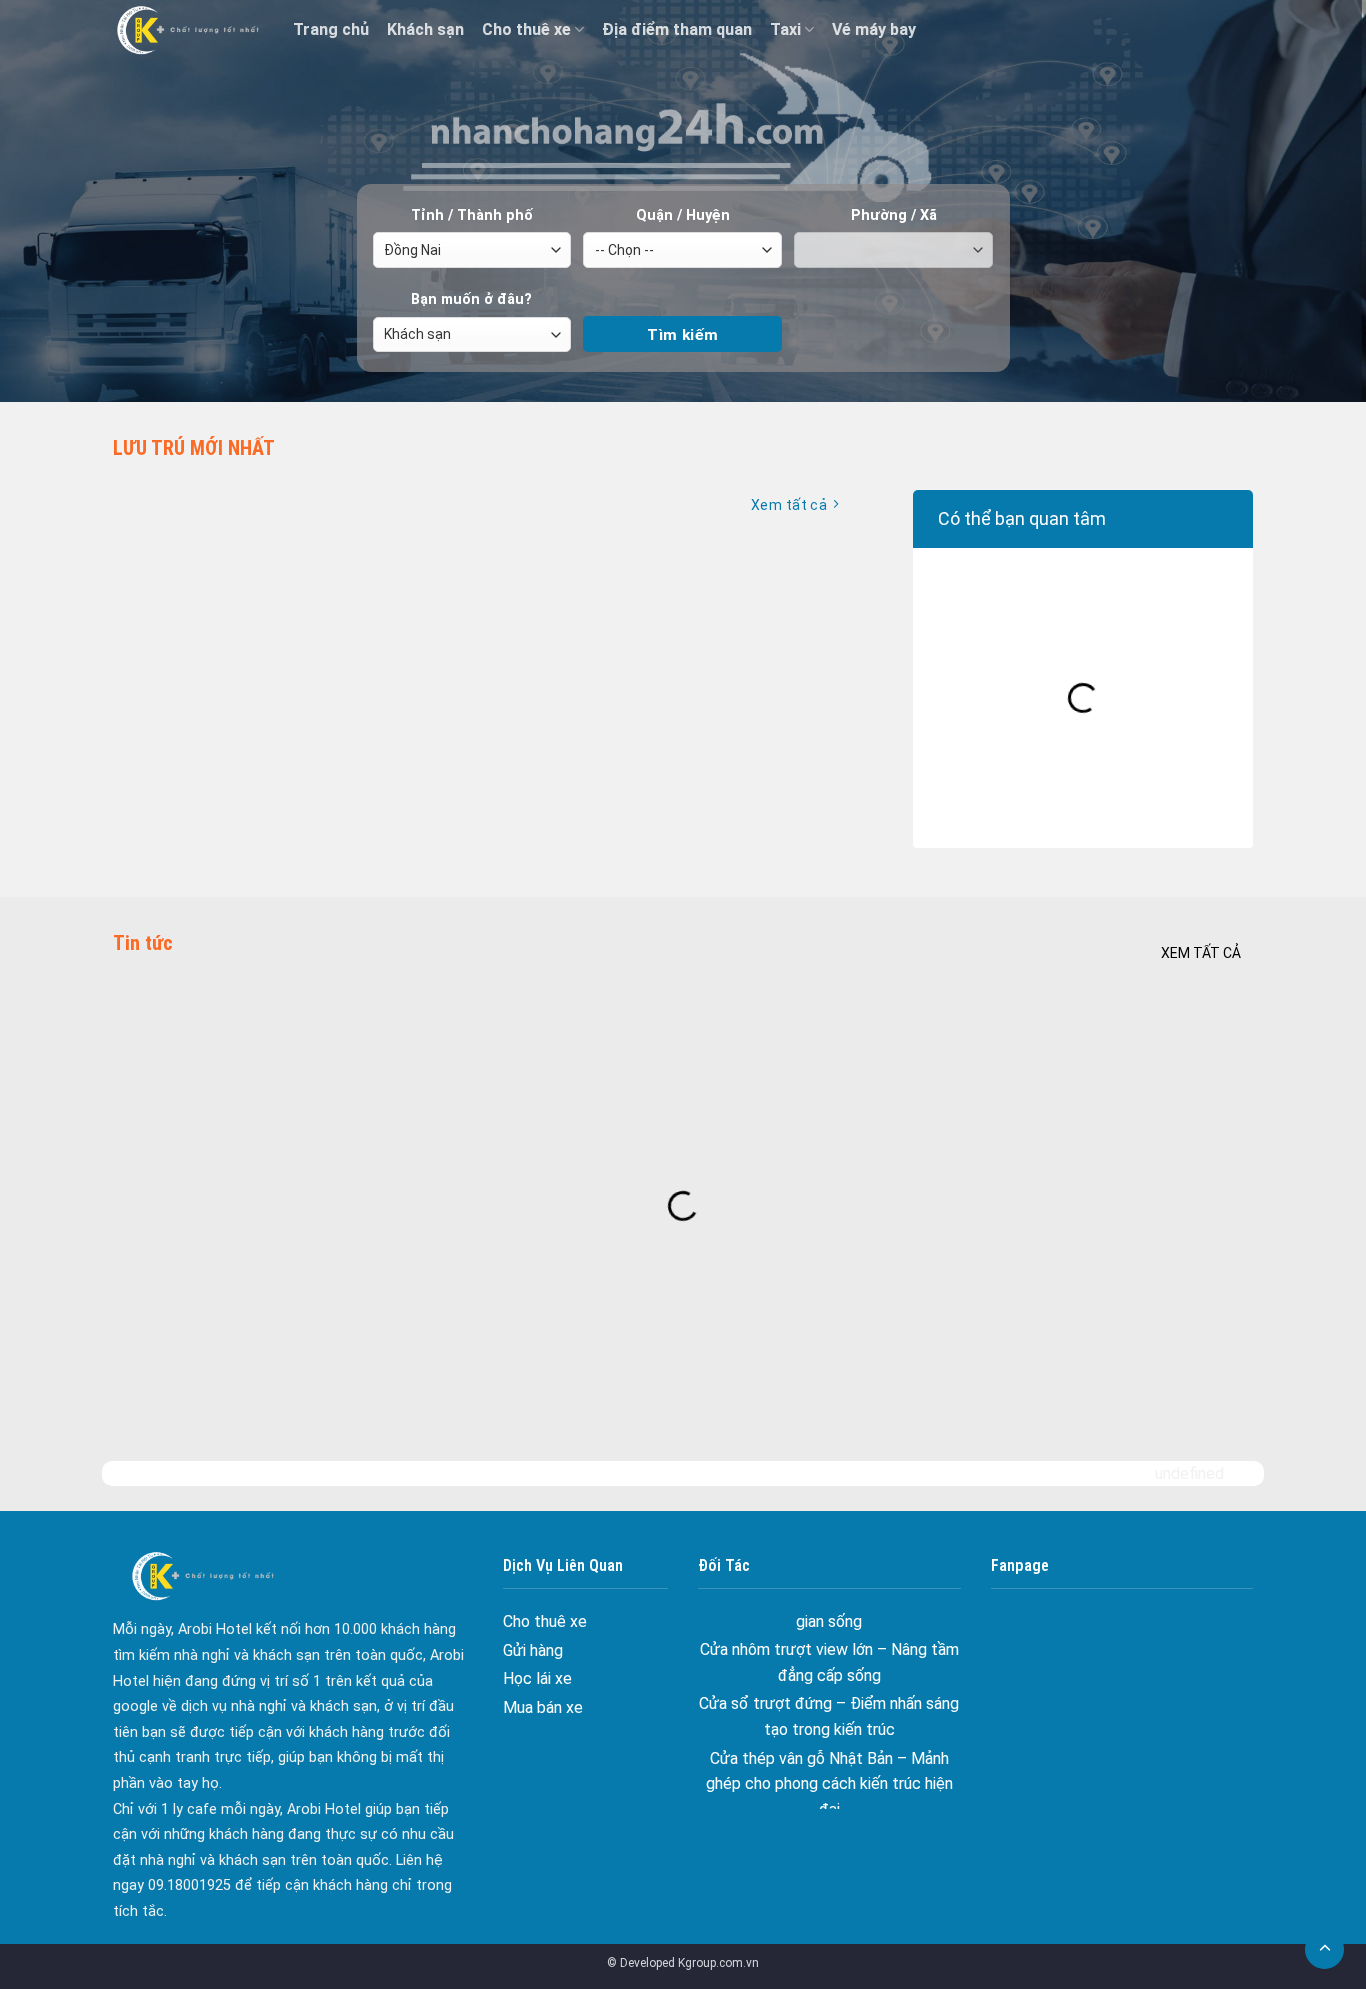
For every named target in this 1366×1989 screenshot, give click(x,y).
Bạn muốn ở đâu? (471, 299)
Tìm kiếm (682, 299)
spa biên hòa (829, 1785)
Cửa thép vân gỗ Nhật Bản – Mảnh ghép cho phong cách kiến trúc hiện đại (829, 1731)
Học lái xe (537, 1678)
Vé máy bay (874, 29)
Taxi (785, 29)
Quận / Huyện (683, 215)
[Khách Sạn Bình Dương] (188, 30)
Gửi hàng (533, 1650)
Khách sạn (425, 29)
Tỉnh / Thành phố (472, 215)
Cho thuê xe (526, 29)
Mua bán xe (543, 1707)
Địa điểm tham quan (677, 29)
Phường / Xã (894, 215)
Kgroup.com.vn (718, 1963)
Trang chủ (331, 29)
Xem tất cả (1201, 953)
